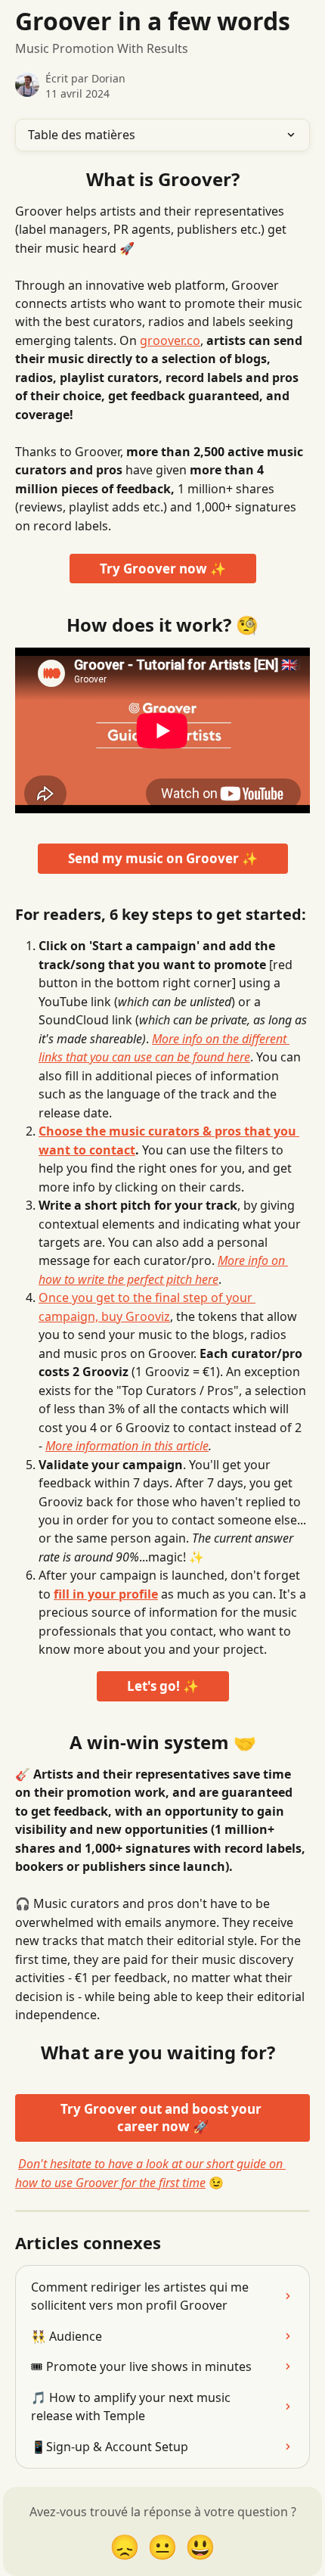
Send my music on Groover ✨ (163, 858)
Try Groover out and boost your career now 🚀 (162, 2118)
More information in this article (127, 1446)
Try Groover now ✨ (163, 569)
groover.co (170, 340)
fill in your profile (106, 1594)
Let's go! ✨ (163, 1686)
